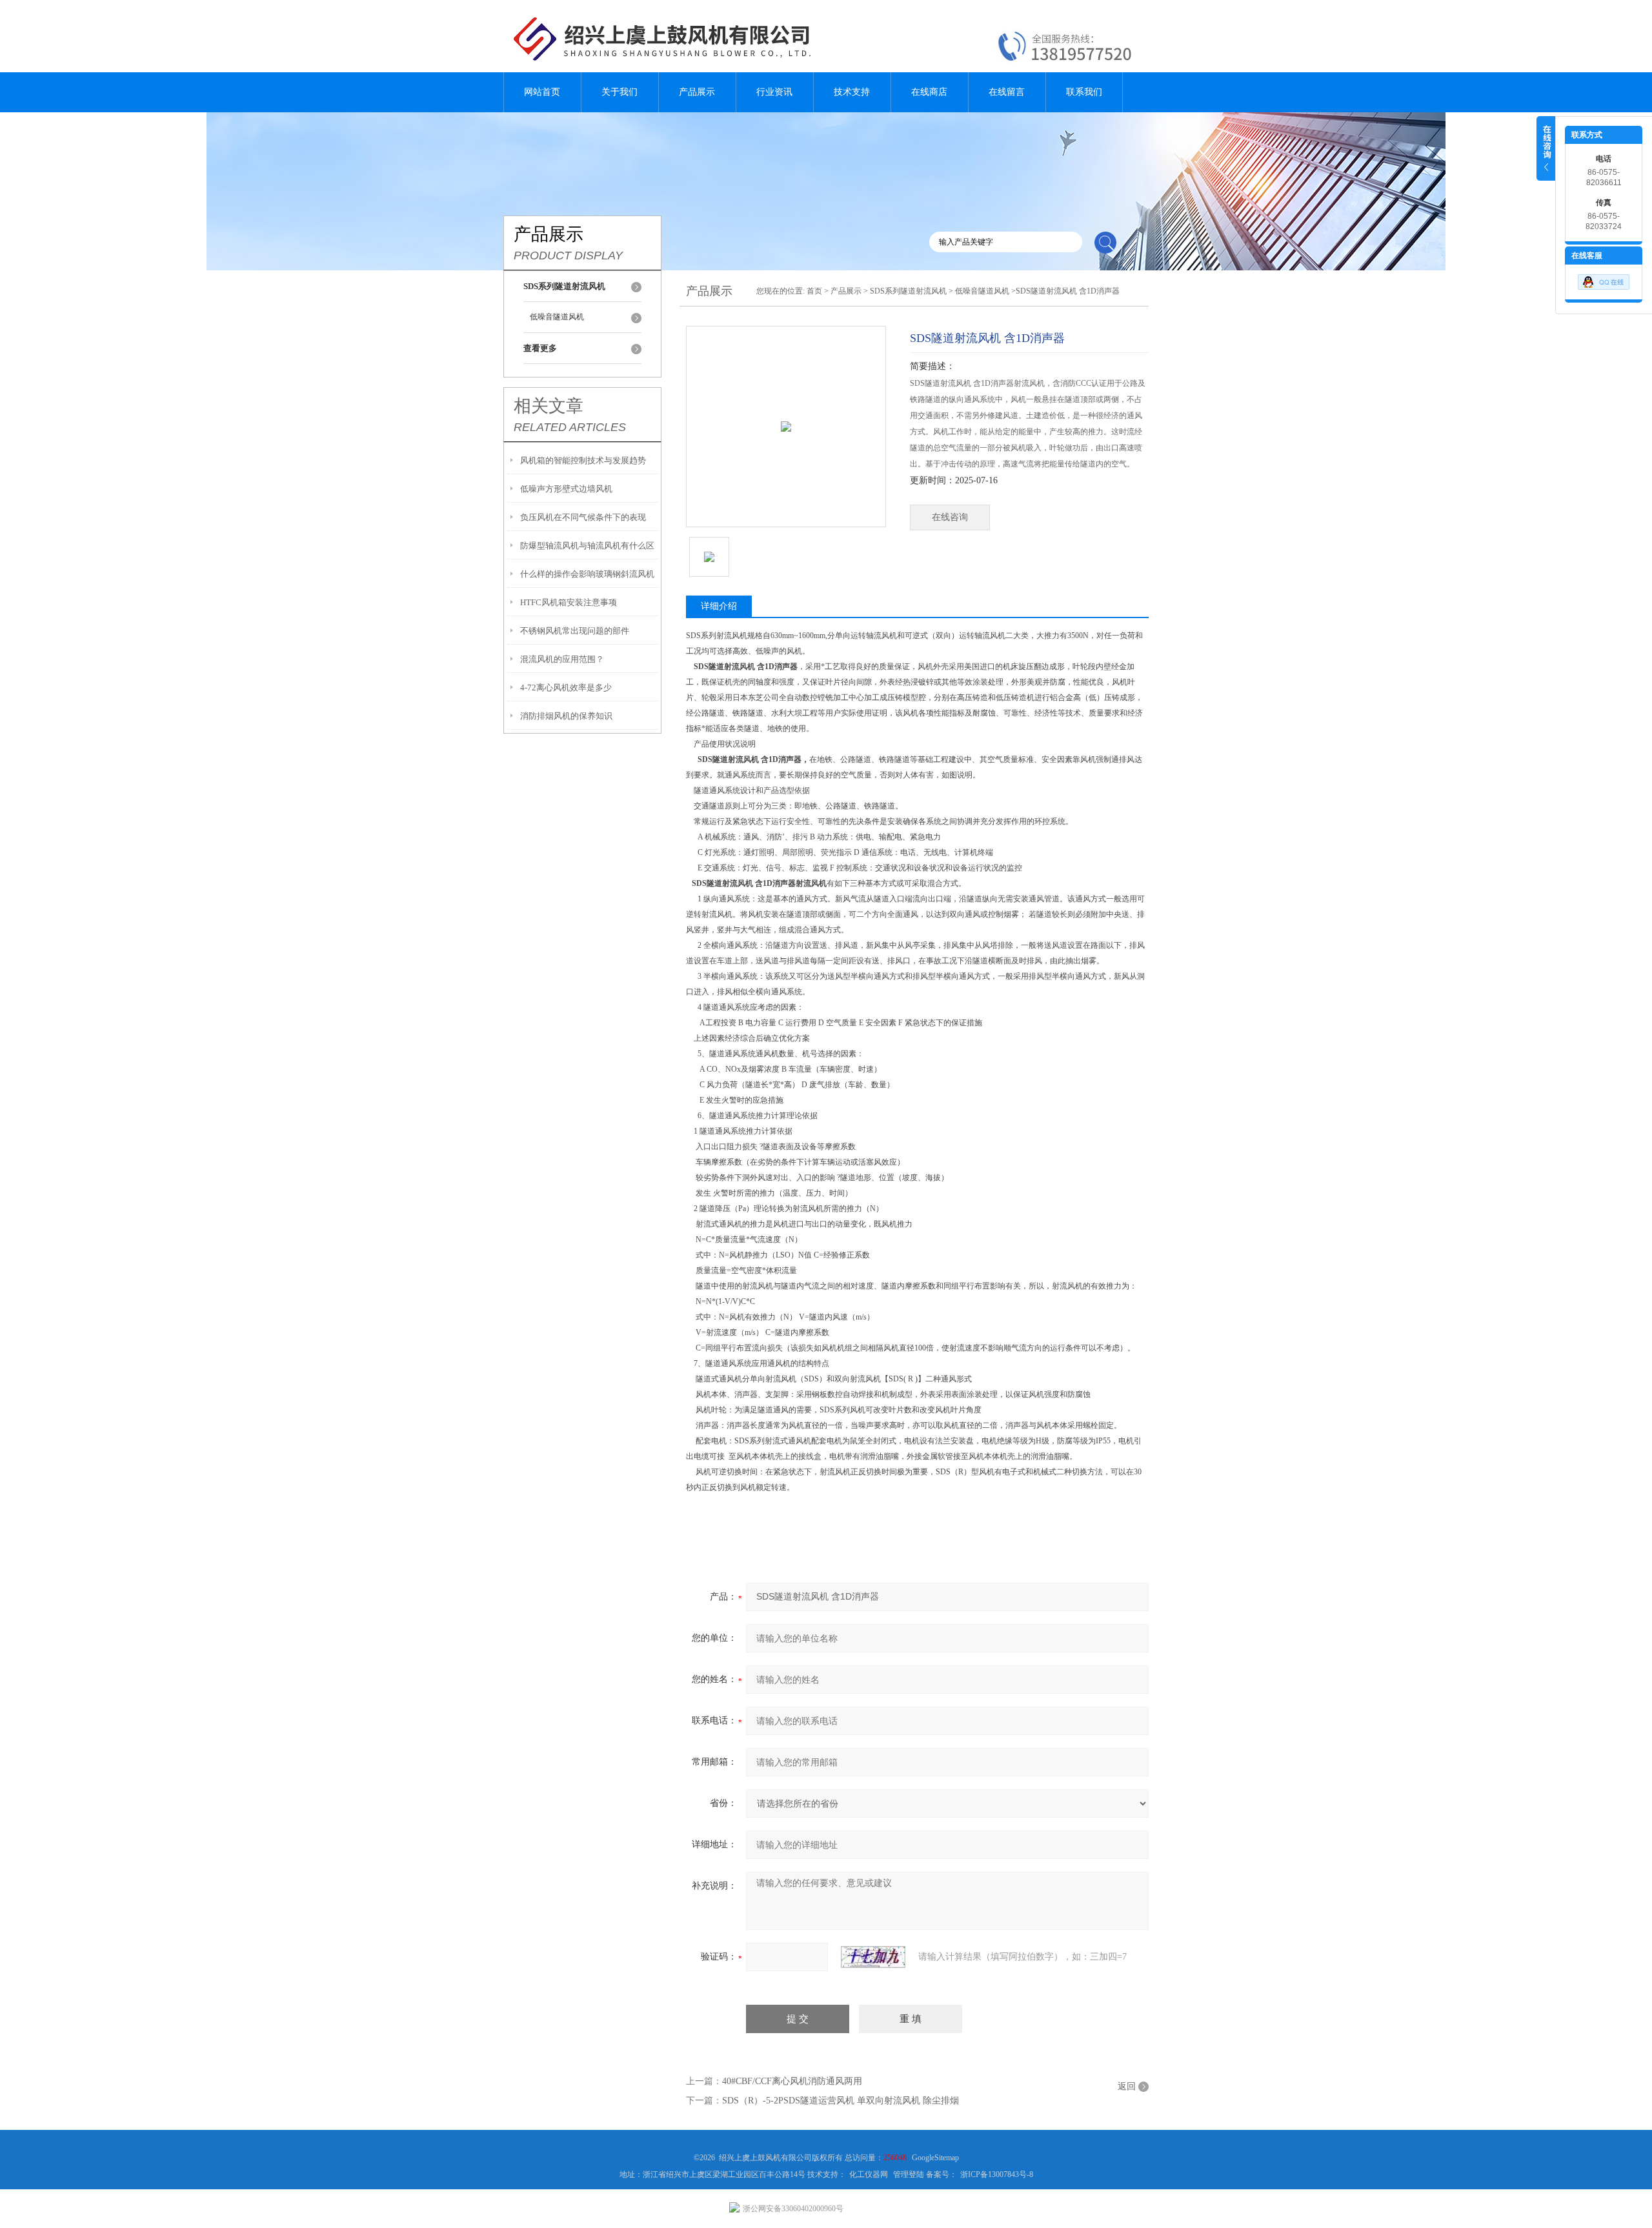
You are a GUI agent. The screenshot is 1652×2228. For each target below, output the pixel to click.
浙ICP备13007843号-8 (997, 2174)
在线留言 (1007, 92)
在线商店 (929, 92)
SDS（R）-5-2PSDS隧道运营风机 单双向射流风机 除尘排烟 (841, 2101)
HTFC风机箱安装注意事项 (569, 602)
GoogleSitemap (935, 2158)
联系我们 (1084, 92)
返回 (1127, 2086)
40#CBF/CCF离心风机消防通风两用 (792, 2081)
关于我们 (619, 92)
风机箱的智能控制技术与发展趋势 (583, 460)
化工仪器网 (869, 2174)
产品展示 (697, 92)
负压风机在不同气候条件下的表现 (583, 517)
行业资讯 (774, 92)
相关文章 (549, 406)
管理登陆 (909, 2174)
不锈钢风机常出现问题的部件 (575, 631)
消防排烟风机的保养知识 (566, 716)
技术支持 (852, 92)
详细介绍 (719, 606)
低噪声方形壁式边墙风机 (566, 489)
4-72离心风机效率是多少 (566, 687)
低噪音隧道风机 (557, 317)
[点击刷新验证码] (873, 1957)
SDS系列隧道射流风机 (908, 291)
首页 (814, 291)
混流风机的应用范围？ (562, 659)
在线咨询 (950, 517)
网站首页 (542, 92)
